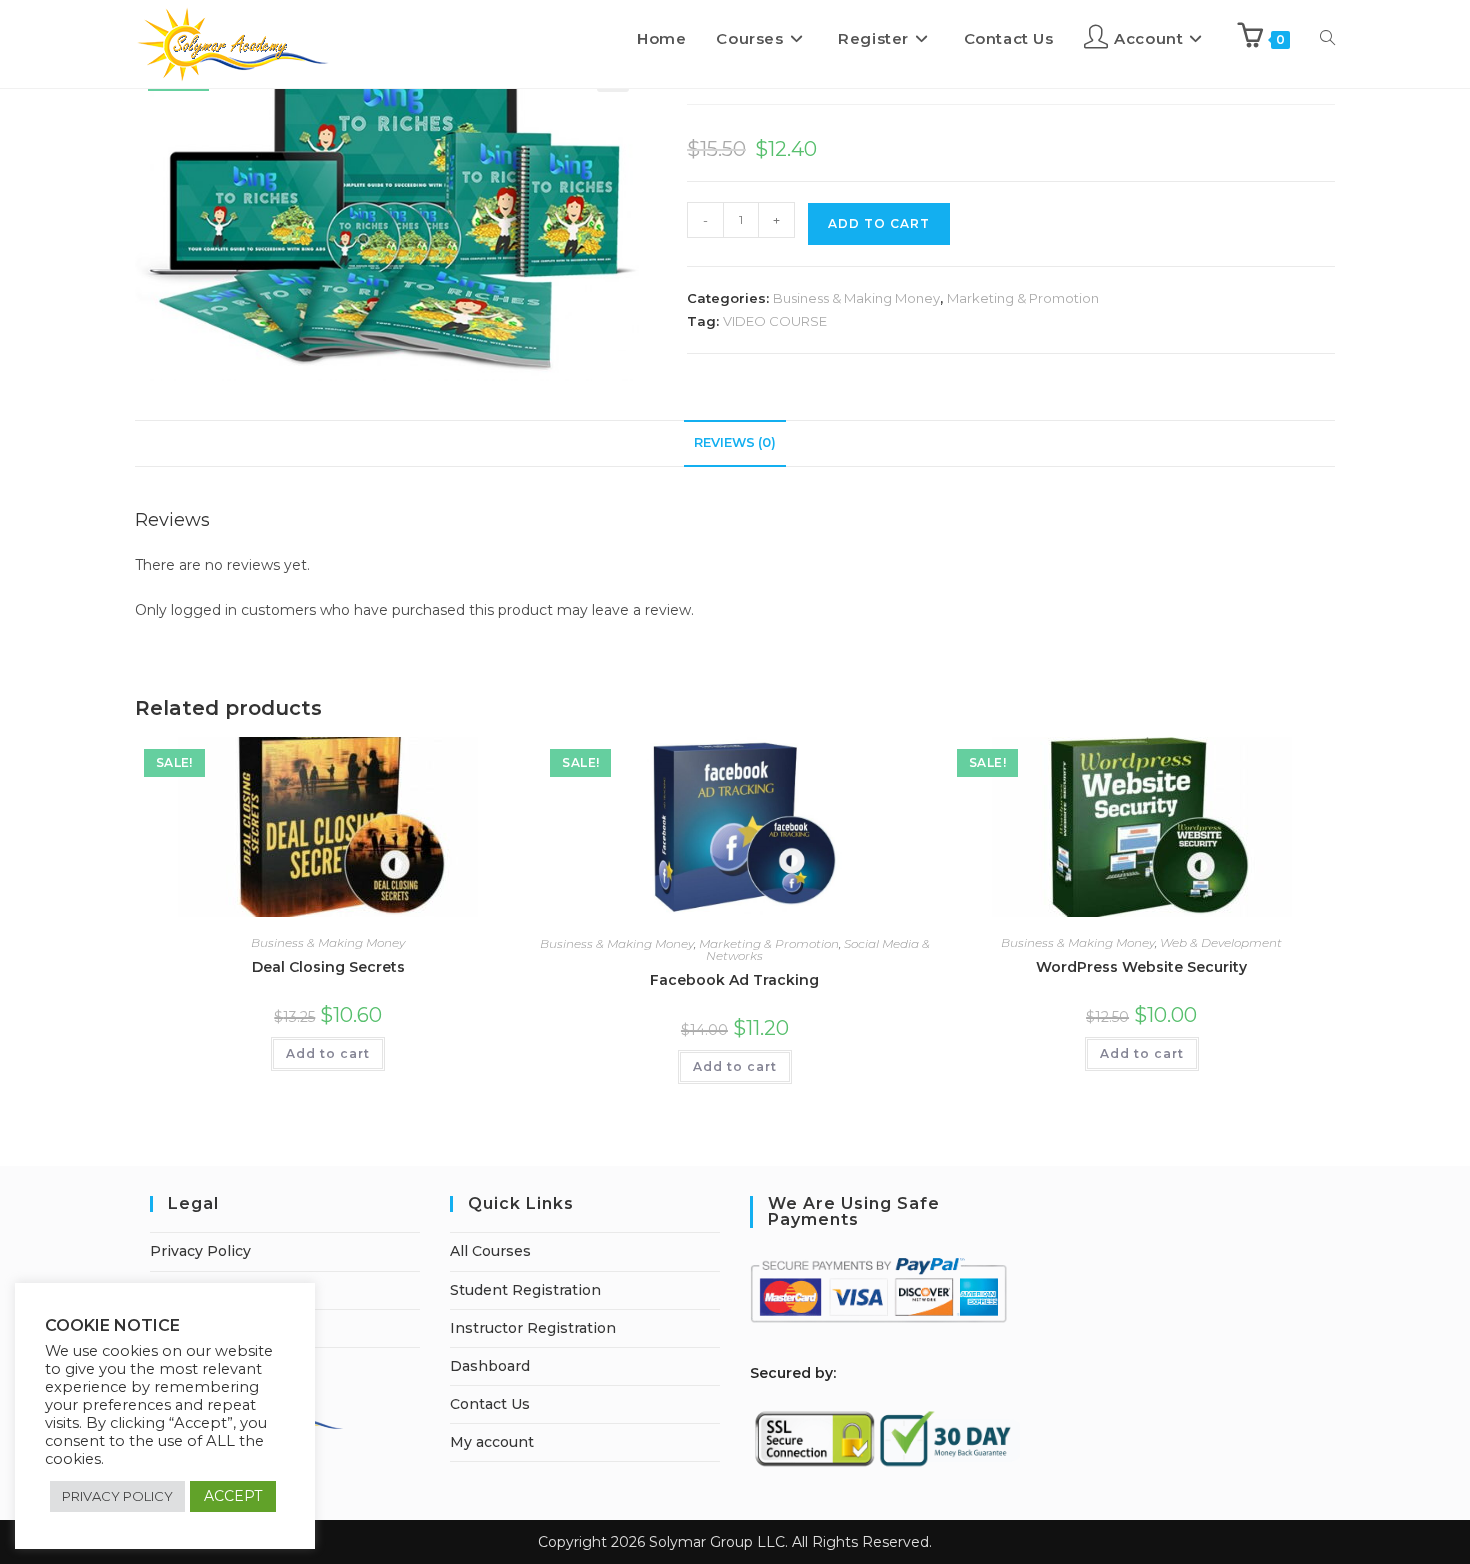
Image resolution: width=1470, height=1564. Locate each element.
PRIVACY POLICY (117, 1496)
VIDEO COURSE (775, 321)
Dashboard (490, 1366)
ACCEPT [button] (233, 1496)
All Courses (490, 1251)
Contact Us (490, 1404)
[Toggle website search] (1327, 39)
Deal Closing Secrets (328, 967)
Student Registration (525, 1290)
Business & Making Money (856, 298)
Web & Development (1221, 942)
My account (492, 1442)
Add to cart (328, 1053)
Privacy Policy (200, 1251)
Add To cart (879, 223)
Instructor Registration (533, 1328)
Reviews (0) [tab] (735, 442)
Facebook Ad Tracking (734, 980)
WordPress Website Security (1141, 967)
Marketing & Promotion (1023, 298)
